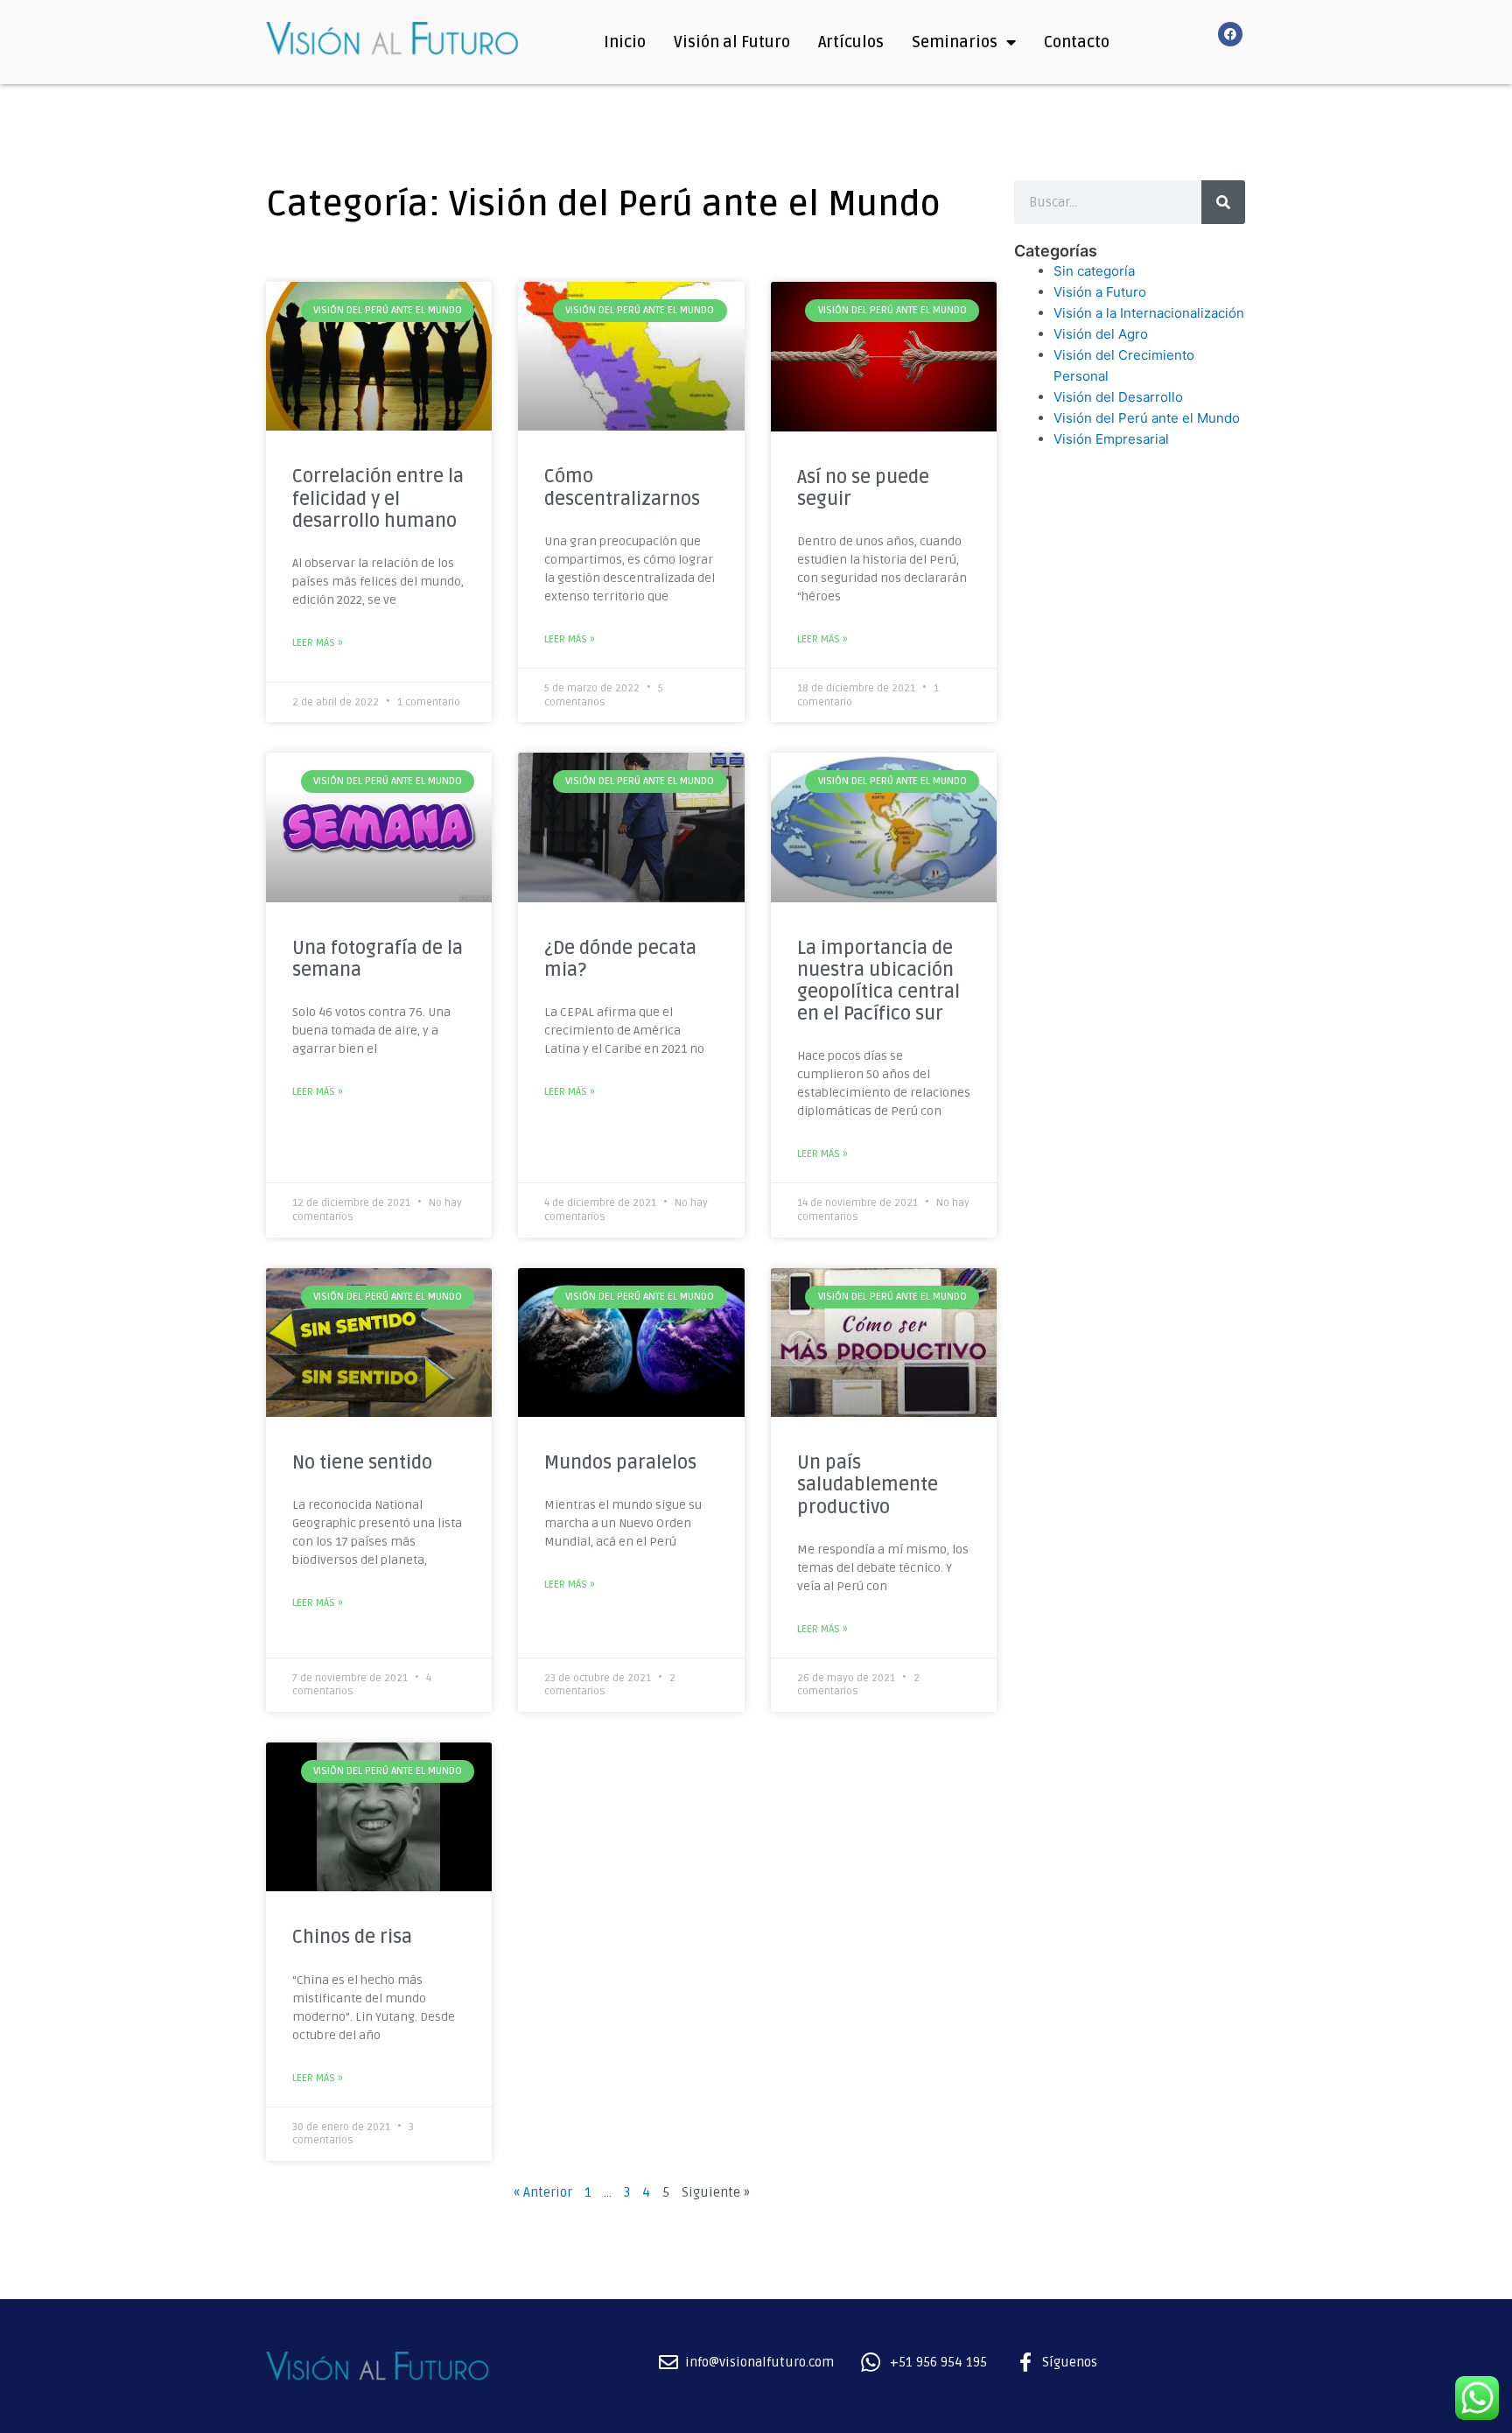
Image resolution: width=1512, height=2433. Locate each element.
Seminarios (955, 42)
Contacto (1077, 42)
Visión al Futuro (732, 42)
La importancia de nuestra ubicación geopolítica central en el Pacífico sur (878, 982)
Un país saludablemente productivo (868, 1485)
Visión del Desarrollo (1118, 397)
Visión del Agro (1101, 334)
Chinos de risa (352, 1937)
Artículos (851, 42)
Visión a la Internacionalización (1149, 313)
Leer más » (318, 643)
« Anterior (543, 2192)
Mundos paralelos (620, 1463)
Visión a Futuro (1100, 292)
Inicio (625, 42)
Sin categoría (1094, 271)
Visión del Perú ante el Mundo (1147, 418)
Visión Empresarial (1111, 439)
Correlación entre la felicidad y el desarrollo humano (378, 498)
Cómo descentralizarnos (622, 487)
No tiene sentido (362, 1463)
